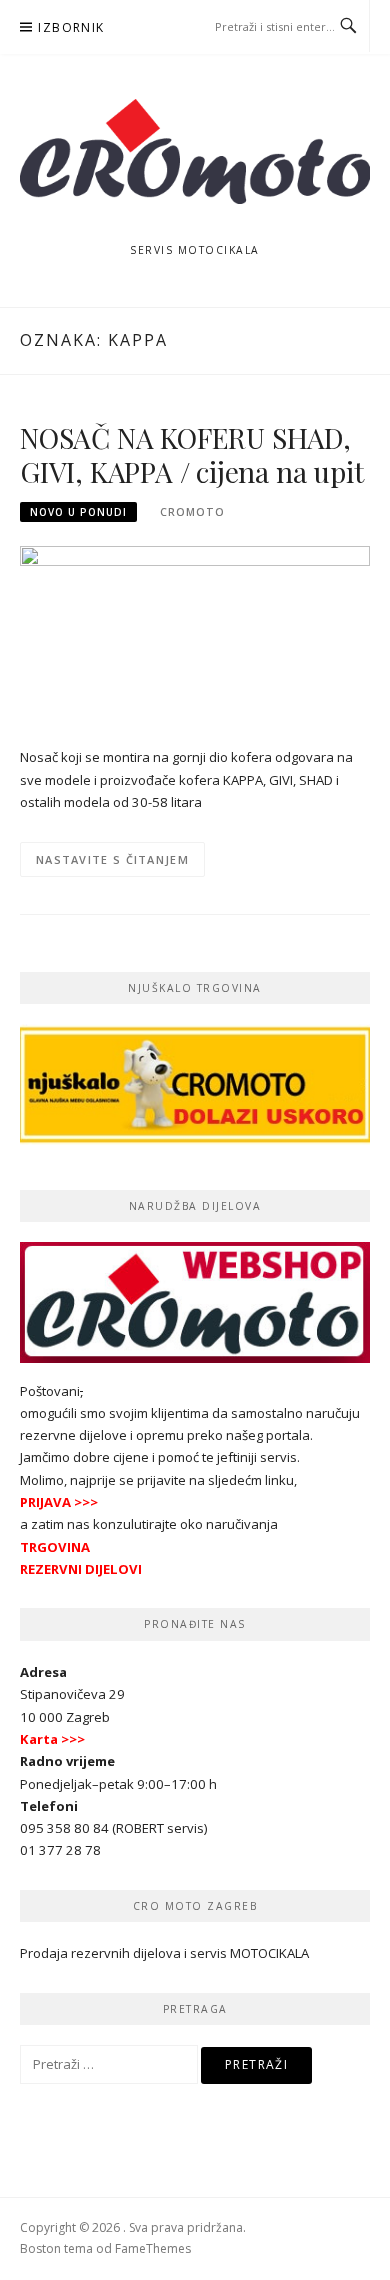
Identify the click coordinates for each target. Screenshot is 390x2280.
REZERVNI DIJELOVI (81, 1569)
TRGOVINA (55, 1547)
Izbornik (71, 27)
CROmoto (192, 512)
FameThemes (153, 2248)
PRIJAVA (45, 1502)
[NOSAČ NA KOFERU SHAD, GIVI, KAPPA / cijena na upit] (195, 635)
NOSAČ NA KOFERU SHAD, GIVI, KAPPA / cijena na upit (191, 454)
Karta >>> (52, 1739)
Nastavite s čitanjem (112, 859)
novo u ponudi (78, 512)
